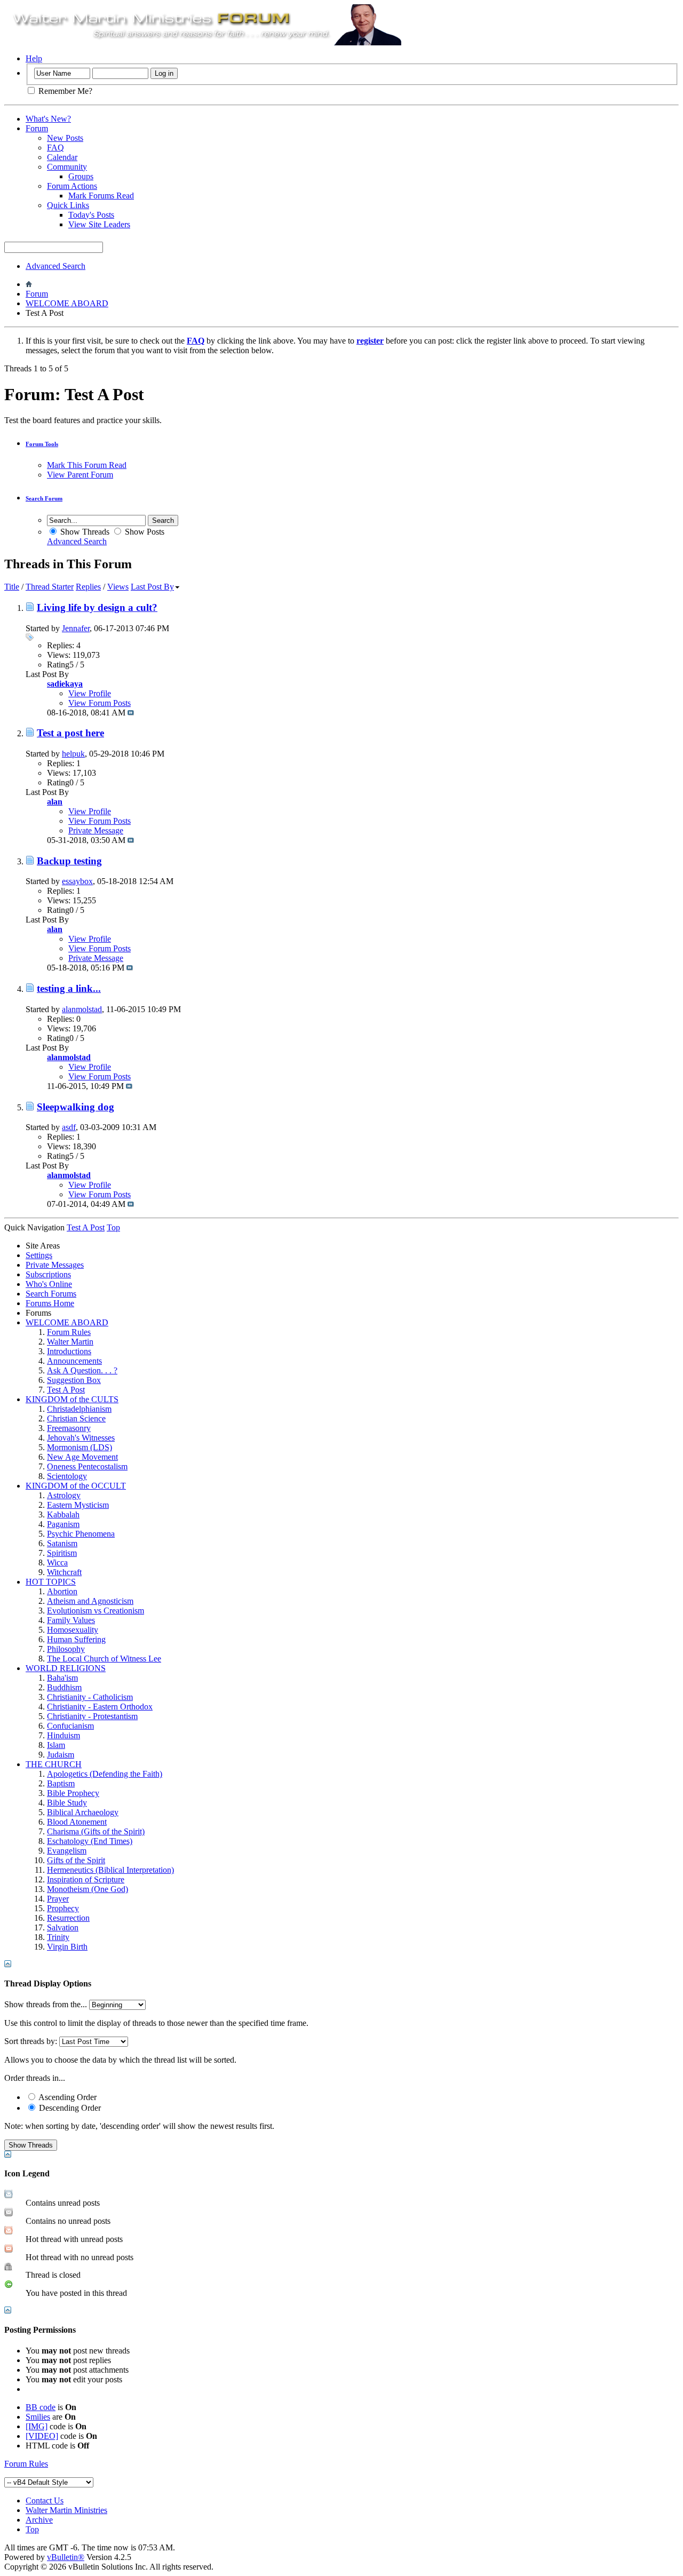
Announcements (74, 1361)
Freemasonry (69, 1428)
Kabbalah (63, 1514)
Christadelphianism (79, 1409)
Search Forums (51, 1294)
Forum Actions (72, 186)
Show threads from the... (46, 2004)
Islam (56, 1745)
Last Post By (152, 587)
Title (12, 587)
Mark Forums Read (101, 196)
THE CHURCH (54, 1764)
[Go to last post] (131, 713)
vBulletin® (66, 2557)
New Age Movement (82, 1457)
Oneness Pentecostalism (87, 1466)
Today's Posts (91, 215)
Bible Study (67, 1803)
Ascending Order (67, 2097)
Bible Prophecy (73, 1793)
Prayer (58, 1899)
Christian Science (76, 1418)
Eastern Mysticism (78, 1505)
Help (34, 58)
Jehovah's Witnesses (81, 1438)
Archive (39, 2520)
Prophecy (63, 1908)
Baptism (61, 1783)
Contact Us (45, 2501)
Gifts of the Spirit (76, 1860)
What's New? (48, 119)
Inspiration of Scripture (86, 1879)
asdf (69, 1127)
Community (67, 167)
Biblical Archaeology (83, 1812)
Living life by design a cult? (97, 607)
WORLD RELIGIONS (66, 1668)
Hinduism (63, 1735)
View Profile (90, 693)
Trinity (58, 1937)
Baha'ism (62, 1678)
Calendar (62, 157)
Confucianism (70, 1726)
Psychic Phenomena (81, 1534)
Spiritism (62, 1553)
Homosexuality (73, 1630)
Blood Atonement (77, 1822)
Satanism (62, 1543)
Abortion (62, 1591)
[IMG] (37, 2426)
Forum (37, 128)
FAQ (55, 148)
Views (118, 587)
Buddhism (64, 1687)
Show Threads (84, 532)
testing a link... (69, 988)
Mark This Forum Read (87, 465)
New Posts (65, 138)
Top (113, 1227)
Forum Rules (69, 1332)
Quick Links (68, 205)
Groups (81, 176)
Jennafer (76, 628)
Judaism (61, 1755)
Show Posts (144, 532)
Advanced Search (55, 266)
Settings (39, 1255)
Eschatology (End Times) (90, 1841)
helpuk (73, 754)
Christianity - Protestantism (92, 1716)
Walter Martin (70, 1342)
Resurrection (68, 1918)
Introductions (69, 1351)
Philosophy (66, 1649)
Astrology (64, 1495)
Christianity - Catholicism (90, 1697)
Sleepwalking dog (76, 1107)
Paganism (63, 1524)
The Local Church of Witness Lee (104, 1659)
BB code (41, 2407)
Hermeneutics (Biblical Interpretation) (110, 1870)
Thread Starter (50, 587)
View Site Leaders (99, 224)
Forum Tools (42, 444)
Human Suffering (76, 1639)
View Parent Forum (80, 475)
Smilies (38, 2417)
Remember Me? (64, 91)
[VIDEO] (42, 2436)
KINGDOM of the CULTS (72, 1399)
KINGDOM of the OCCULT (76, 1486)
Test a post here (70, 733)
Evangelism (67, 1851)
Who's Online (49, 1284)
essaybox (77, 881)
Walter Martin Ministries (66, 2510)
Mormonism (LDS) (80, 1447)
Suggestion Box (74, 1380)
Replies (88, 587)
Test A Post (66, 1390)
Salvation (63, 1927)
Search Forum (44, 498)
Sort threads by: (31, 2041)
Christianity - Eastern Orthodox (100, 1707)
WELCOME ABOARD (67, 303)
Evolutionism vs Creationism (96, 1611)
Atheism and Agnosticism (90, 1601)
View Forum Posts (100, 703)
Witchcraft (64, 1572)
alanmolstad (82, 1009)
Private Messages (55, 1265)
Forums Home (50, 1303)
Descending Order (69, 2108)
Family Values (71, 1620)
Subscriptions (48, 1274)
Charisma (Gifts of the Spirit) (96, 1831)
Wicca (57, 1563)
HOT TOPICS (51, 1582)
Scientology (67, 1476)
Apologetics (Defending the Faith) (105, 1774)
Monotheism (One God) (88, 1889)
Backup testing (69, 861)
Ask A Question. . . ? (82, 1370)
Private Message (96, 830)
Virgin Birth (67, 1947)
